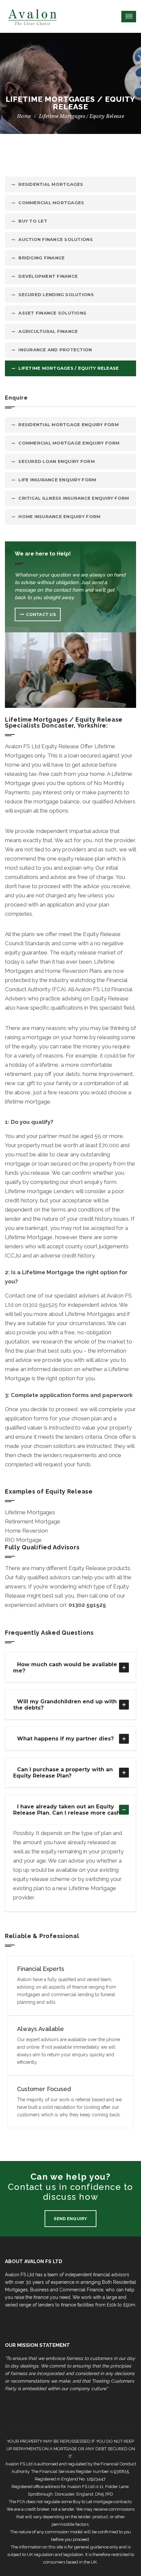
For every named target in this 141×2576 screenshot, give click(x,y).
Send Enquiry (70, 2219)
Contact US (41, 614)
